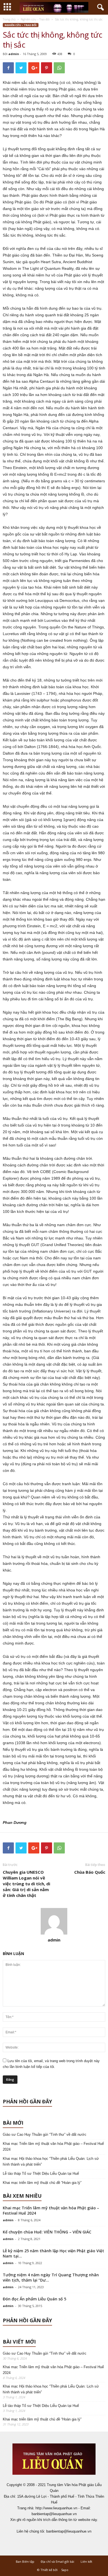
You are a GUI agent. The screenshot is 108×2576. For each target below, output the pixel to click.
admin (14, 54)
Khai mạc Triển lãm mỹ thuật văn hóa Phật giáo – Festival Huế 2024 (53, 2147)
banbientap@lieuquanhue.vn (69, 2531)
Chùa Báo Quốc (90, 1872)
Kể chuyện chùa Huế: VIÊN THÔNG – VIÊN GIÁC (47, 2232)
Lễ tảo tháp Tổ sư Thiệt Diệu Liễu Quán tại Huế (41, 2174)
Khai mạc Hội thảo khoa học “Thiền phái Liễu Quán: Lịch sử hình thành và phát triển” (51, 2161)
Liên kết (86, 2561)
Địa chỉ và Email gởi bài (57, 2561)
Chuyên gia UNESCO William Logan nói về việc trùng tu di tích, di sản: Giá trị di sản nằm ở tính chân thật (26, 1884)
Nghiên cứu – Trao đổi (35, 19)
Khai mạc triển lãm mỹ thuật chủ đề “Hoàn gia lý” (42, 2183)
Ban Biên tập (25, 2561)
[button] (99, 7)
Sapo (65, 2570)
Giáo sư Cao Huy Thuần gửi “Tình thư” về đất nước (45, 2134)
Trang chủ (9, 19)
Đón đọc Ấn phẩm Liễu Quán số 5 (34, 2299)
